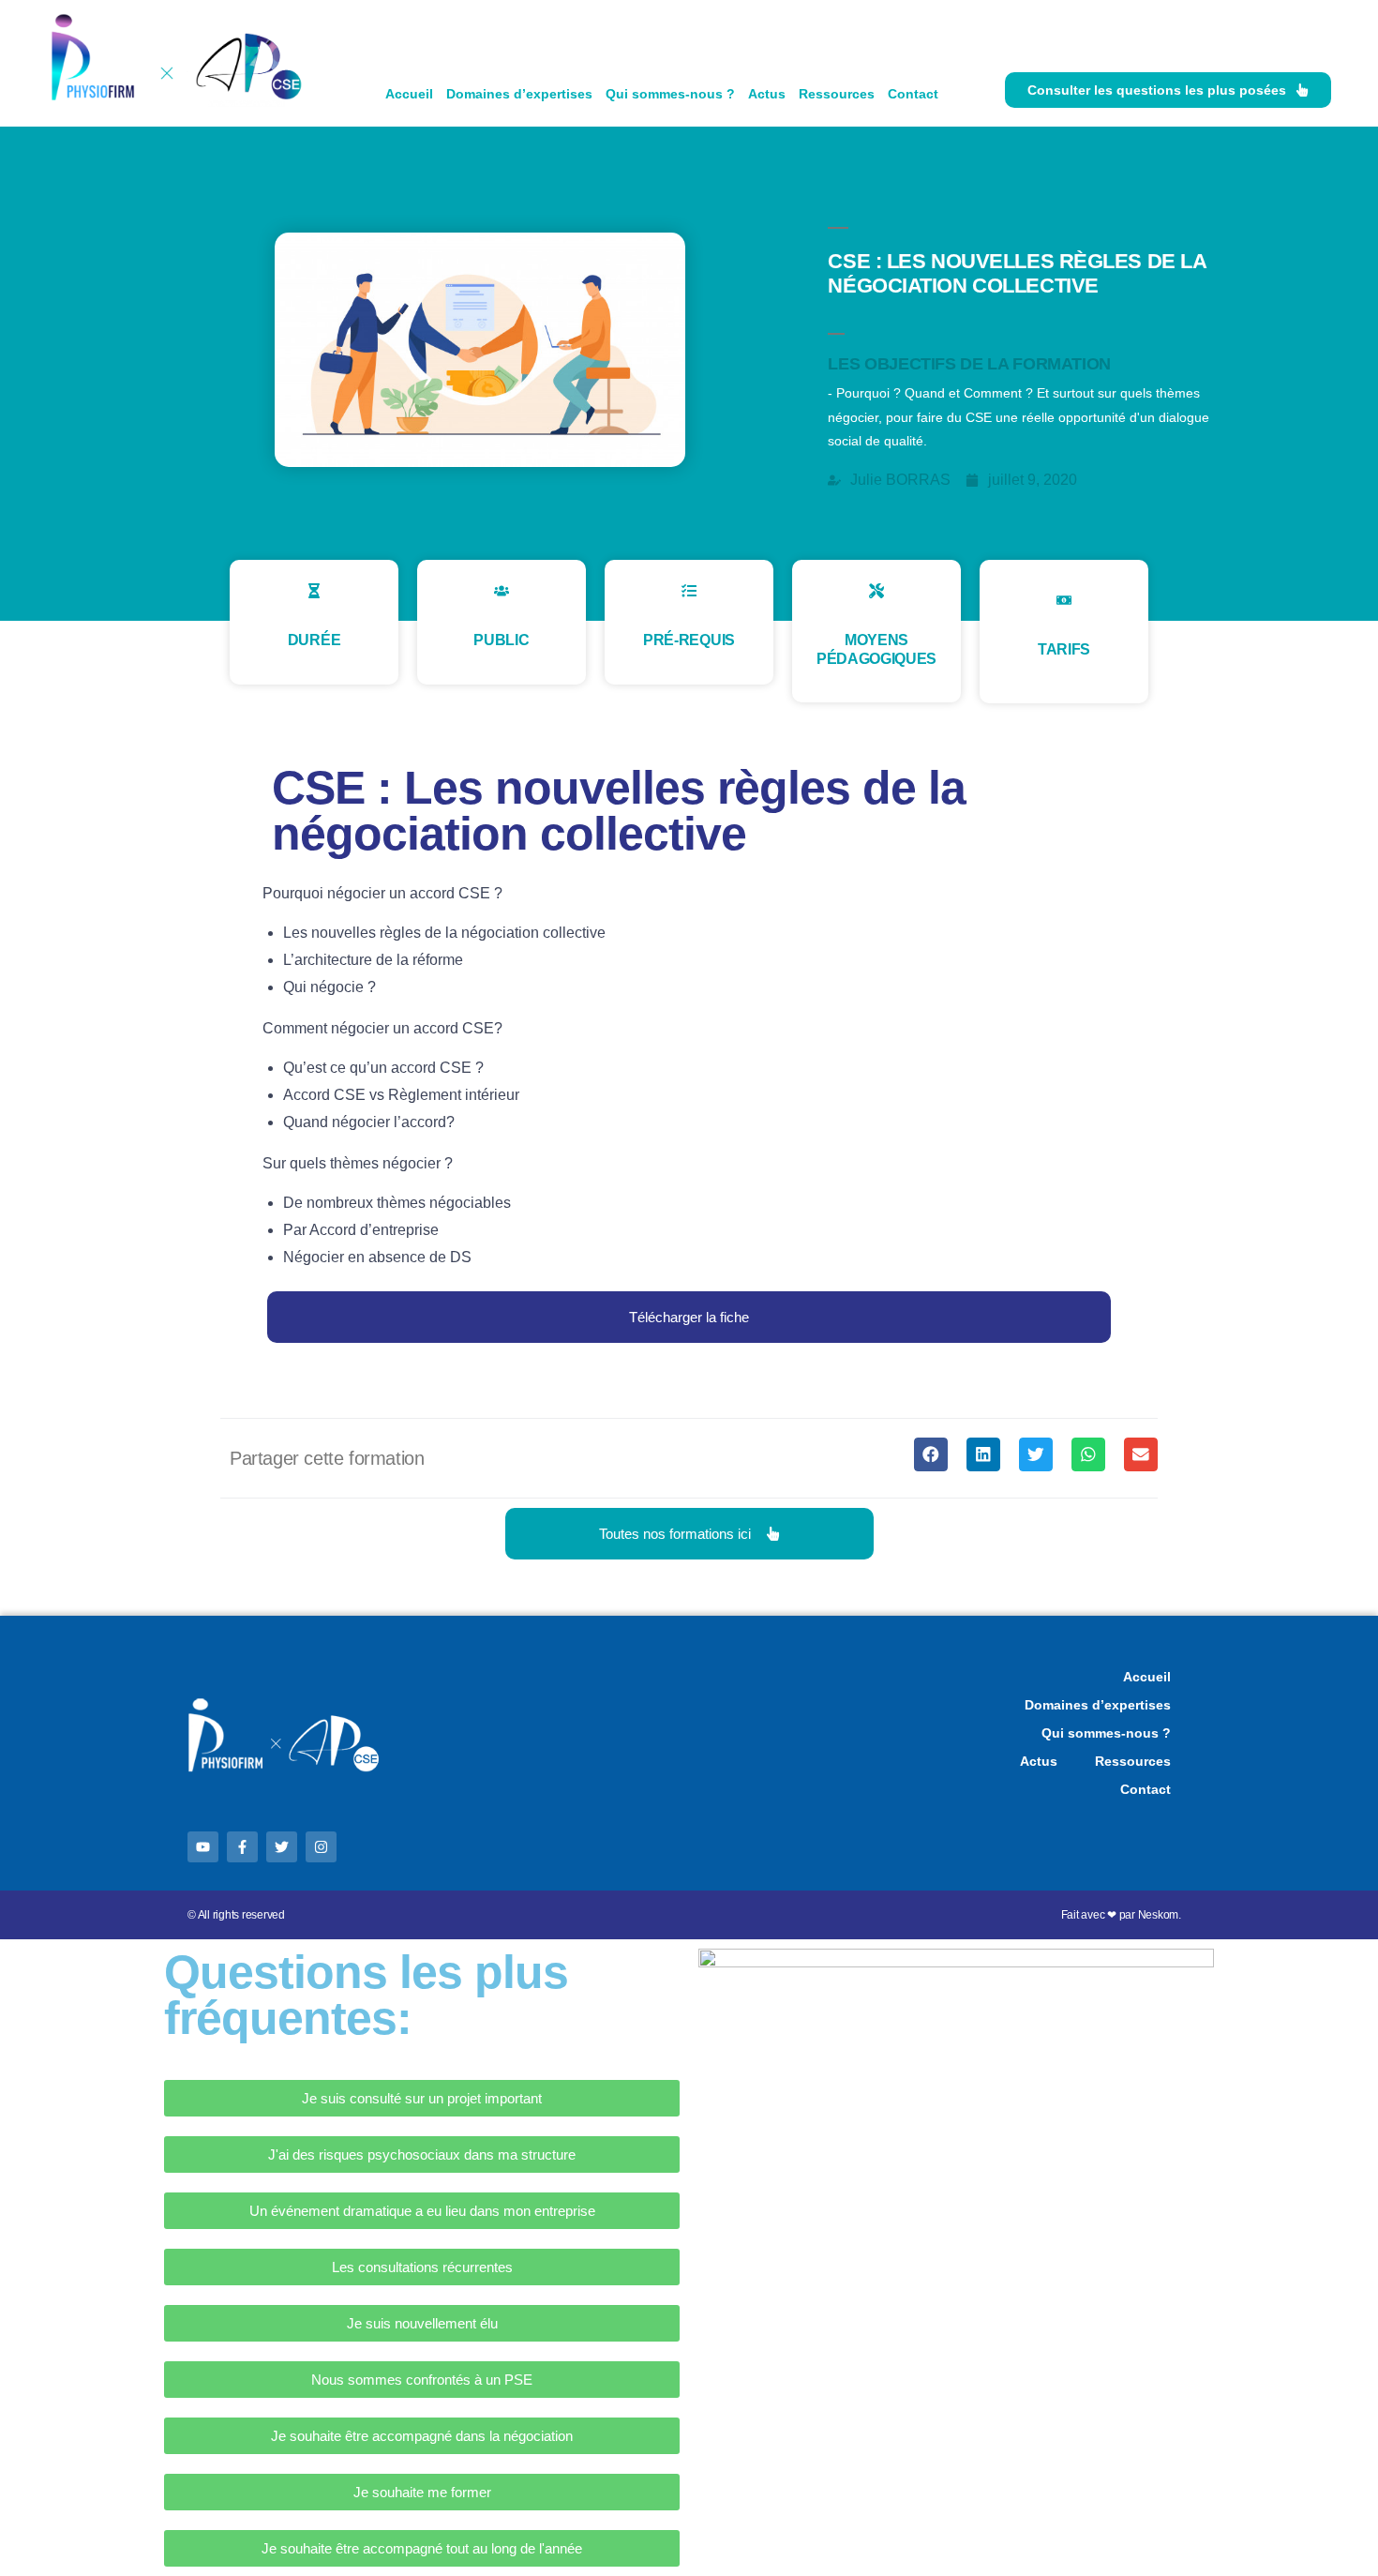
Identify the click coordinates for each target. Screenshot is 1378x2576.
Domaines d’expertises (519, 94)
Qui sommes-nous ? (670, 94)
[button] (689, 1317)
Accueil (409, 94)
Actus (767, 94)
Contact (913, 94)
